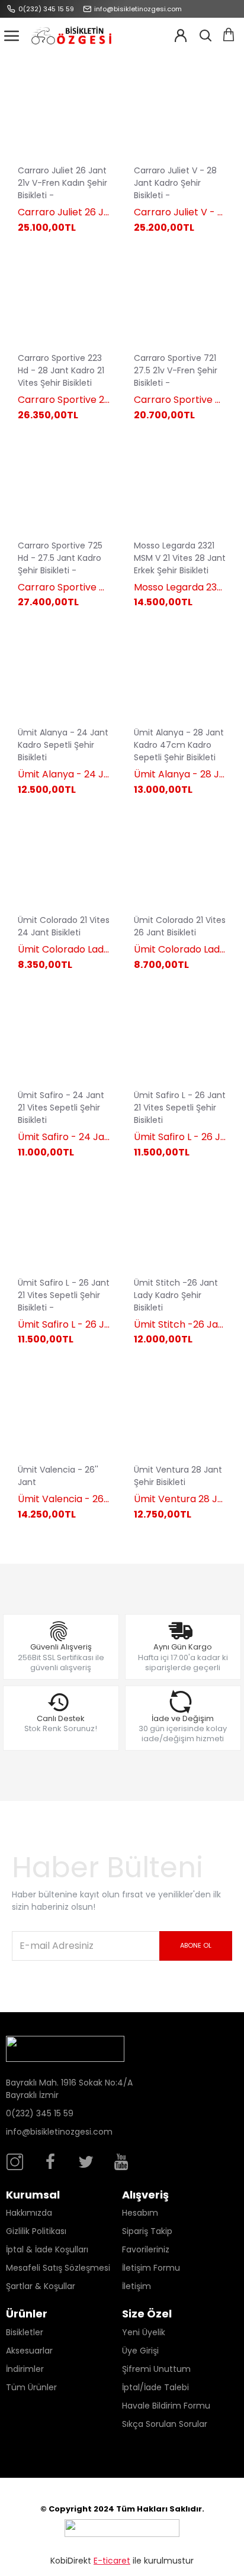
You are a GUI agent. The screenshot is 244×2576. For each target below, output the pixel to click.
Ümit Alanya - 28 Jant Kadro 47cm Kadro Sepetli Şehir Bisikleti (180, 775)
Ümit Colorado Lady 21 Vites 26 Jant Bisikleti (180, 950)
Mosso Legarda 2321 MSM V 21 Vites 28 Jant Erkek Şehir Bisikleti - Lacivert (180, 588)
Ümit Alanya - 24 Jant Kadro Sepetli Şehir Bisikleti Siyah (64, 775)
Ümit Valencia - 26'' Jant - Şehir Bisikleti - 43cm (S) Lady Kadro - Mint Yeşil (64, 1500)
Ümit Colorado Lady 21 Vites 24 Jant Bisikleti (64, 950)
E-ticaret (112, 2561)
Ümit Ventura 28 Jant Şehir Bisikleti (180, 1500)
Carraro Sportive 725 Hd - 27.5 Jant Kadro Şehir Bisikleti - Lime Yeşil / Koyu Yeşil (64, 588)
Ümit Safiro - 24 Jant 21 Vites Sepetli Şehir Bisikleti (64, 1137)
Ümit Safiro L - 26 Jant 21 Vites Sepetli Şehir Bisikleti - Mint (180, 1137)
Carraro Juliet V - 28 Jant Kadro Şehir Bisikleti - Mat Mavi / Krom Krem (180, 213)
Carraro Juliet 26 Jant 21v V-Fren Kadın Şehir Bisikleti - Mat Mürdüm (64, 213)
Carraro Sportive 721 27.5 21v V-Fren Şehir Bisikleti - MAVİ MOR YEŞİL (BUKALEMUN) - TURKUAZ (180, 400)
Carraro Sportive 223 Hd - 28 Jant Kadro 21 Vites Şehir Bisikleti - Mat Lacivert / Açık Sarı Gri (64, 400)
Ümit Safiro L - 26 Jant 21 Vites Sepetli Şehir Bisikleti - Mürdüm (64, 1325)
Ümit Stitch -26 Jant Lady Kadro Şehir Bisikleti (180, 1325)
